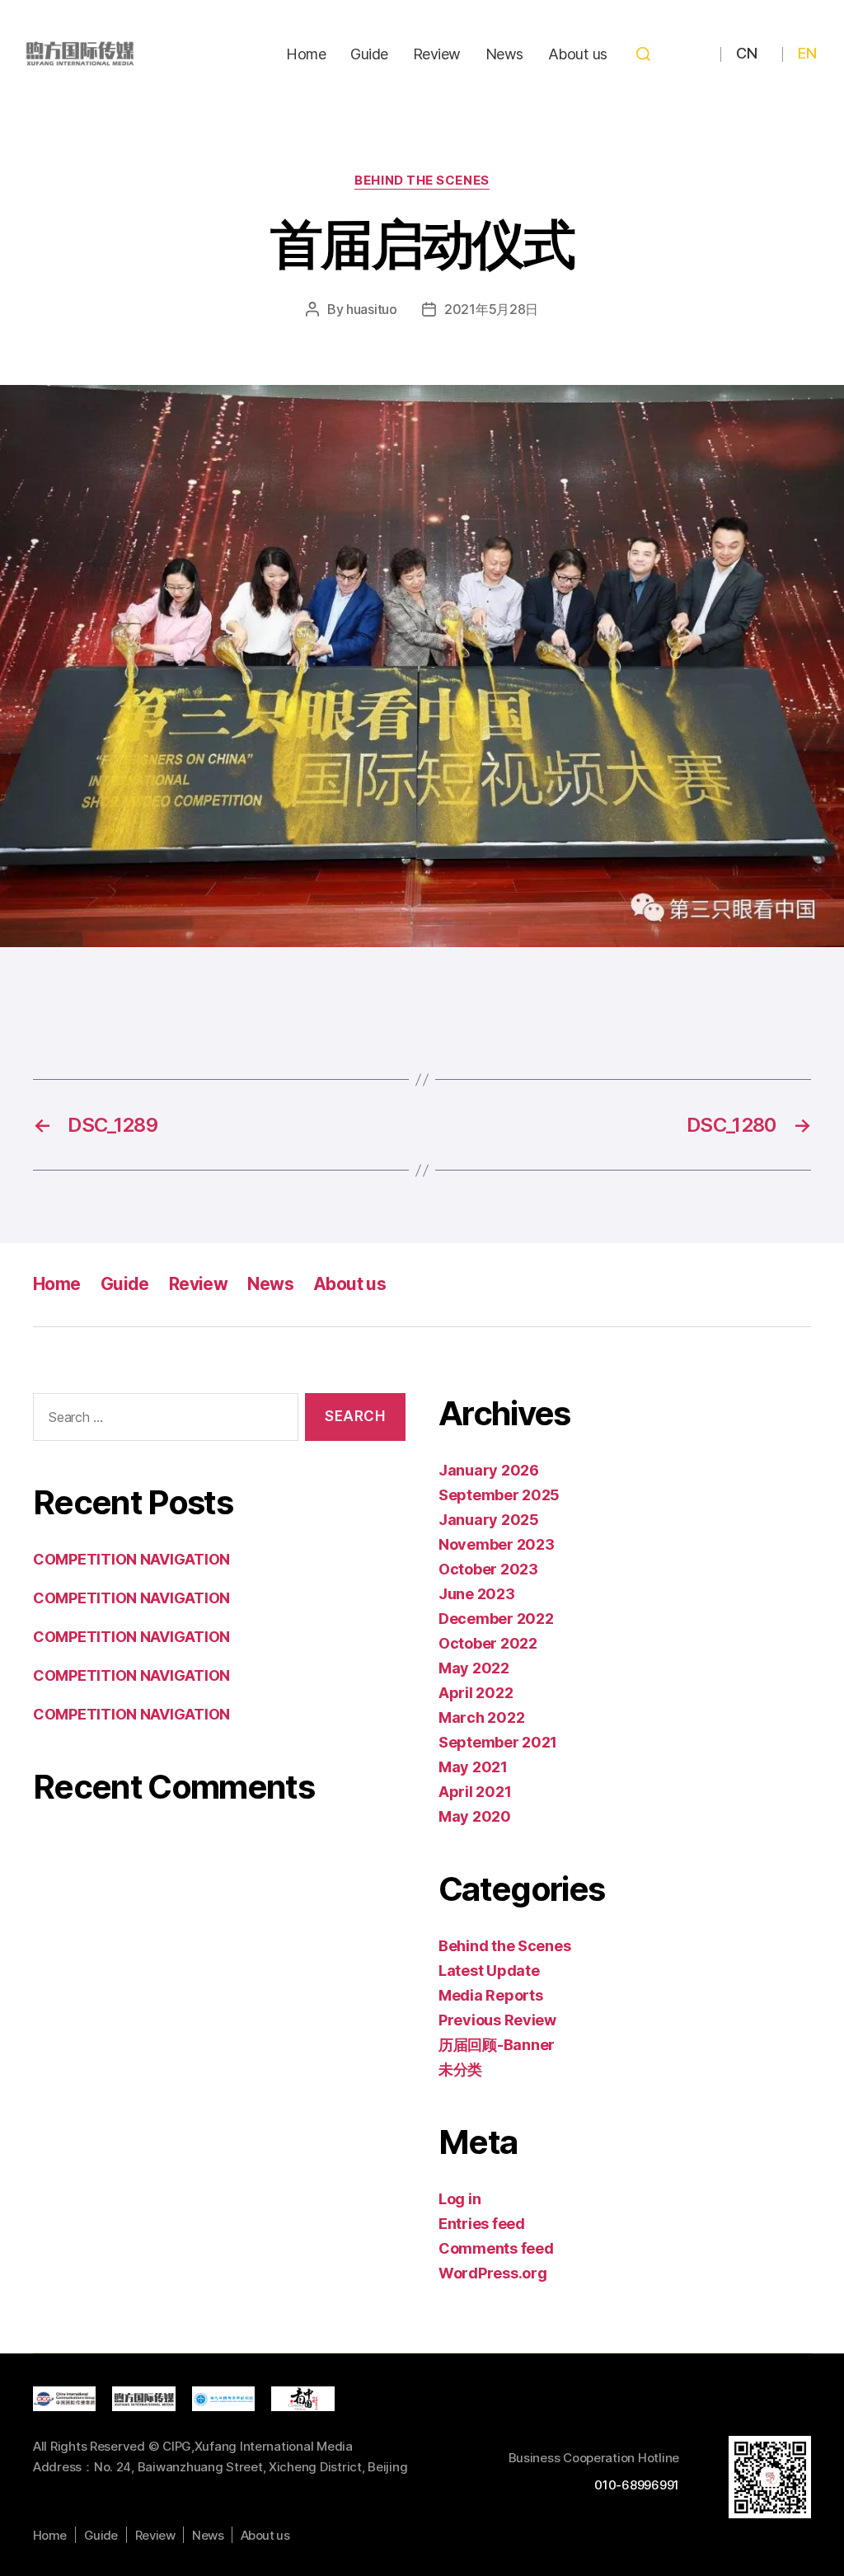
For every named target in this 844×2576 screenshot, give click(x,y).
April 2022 (476, 1693)
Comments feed (496, 2248)
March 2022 (481, 1717)
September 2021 (498, 1742)
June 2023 (477, 1594)
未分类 (460, 2069)
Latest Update (489, 1971)
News (504, 54)
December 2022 (496, 1619)
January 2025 (489, 1520)
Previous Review (497, 2020)
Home (306, 54)
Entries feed (482, 2224)
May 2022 (474, 1668)
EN (807, 53)
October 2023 (488, 1569)
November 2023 (497, 1544)
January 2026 (489, 1470)
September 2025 (499, 1495)
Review (437, 54)
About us (578, 54)
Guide (369, 54)
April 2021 (475, 1792)
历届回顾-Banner (497, 2045)
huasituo (372, 309)
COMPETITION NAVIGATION (131, 1559)
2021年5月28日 (491, 309)
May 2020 (475, 1816)
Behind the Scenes (422, 181)
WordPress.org (493, 2273)
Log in (460, 2199)
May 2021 (473, 1767)
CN (746, 53)
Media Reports (491, 1995)
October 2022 (488, 1643)
